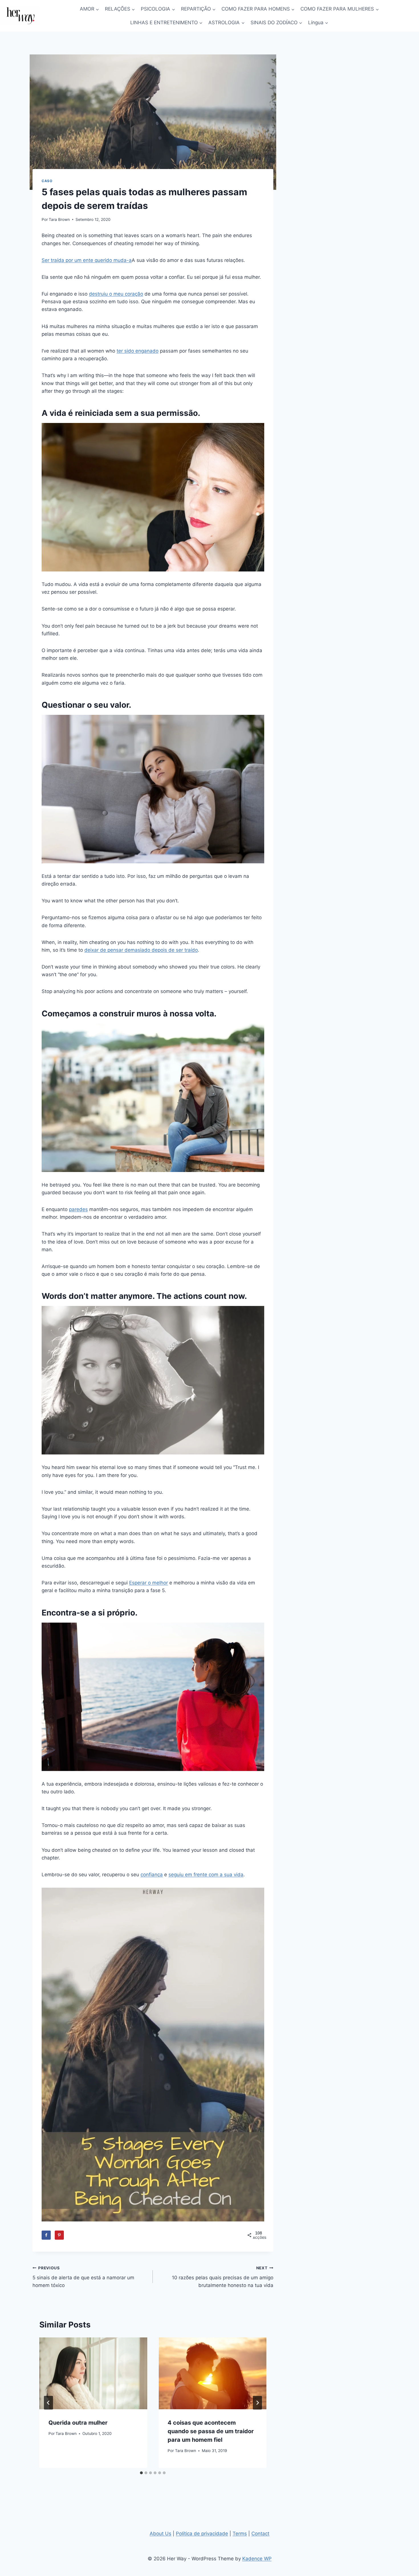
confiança (152, 1875)
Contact (260, 2534)
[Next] (257, 2403)
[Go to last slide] (48, 2403)
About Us (160, 2534)
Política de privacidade (202, 2534)
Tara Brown (59, 219)
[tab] (141, 2473)
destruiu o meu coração (116, 294)
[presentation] (93, 2373)
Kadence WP (257, 2559)
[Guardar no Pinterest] (59, 2235)
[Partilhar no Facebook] (46, 2235)
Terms (240, 2534)
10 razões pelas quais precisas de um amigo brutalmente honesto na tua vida (222, 2277)
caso (47, 181)
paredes (78, 1209)
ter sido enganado (138, 351)
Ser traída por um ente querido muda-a (87, 260)
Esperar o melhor (149, 1583)
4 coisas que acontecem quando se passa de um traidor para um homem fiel (211, 2431)
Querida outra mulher (78, 2423)
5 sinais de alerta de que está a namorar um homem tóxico (83, 2277)
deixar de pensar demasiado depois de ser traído (141, 950)
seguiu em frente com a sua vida (206, 1875)
